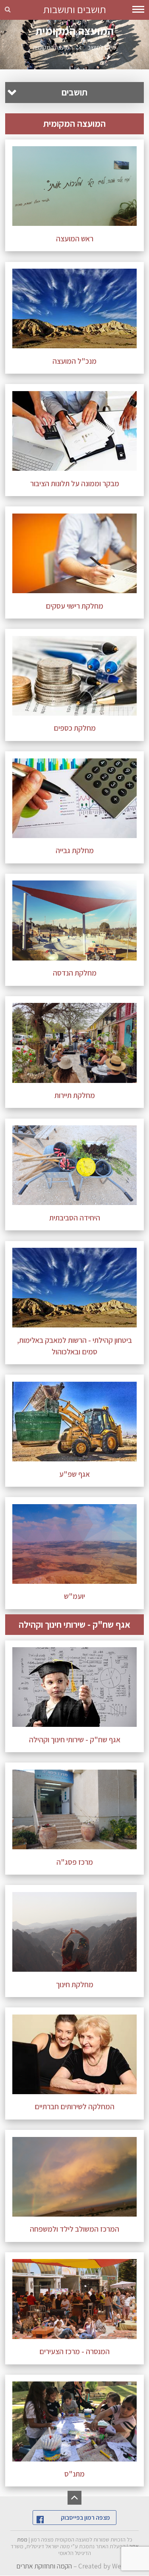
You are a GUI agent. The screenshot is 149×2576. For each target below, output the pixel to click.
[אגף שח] (75, 1687)
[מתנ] (75, 2421)
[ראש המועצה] (75, 186)
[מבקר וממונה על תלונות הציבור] (75, 431)
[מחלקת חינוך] (75, 1932)
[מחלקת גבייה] (75, 798)
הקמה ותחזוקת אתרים (44, 2566)
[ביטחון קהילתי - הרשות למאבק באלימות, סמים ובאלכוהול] (75, 1288)
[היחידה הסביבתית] (75, 1165)
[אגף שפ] (75, 1422)
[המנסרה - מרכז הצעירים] (75, 2299)
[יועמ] (75, 1544)
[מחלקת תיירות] (75, 1043)
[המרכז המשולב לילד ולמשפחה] (75, 2177)
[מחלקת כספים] (75, 676)
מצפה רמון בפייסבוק (85, 2518)
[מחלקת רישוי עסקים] (75, 553)
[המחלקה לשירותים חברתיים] (75, 2054)
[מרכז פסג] (75, 1809)
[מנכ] (75, 308)
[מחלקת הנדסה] (75, 920)
